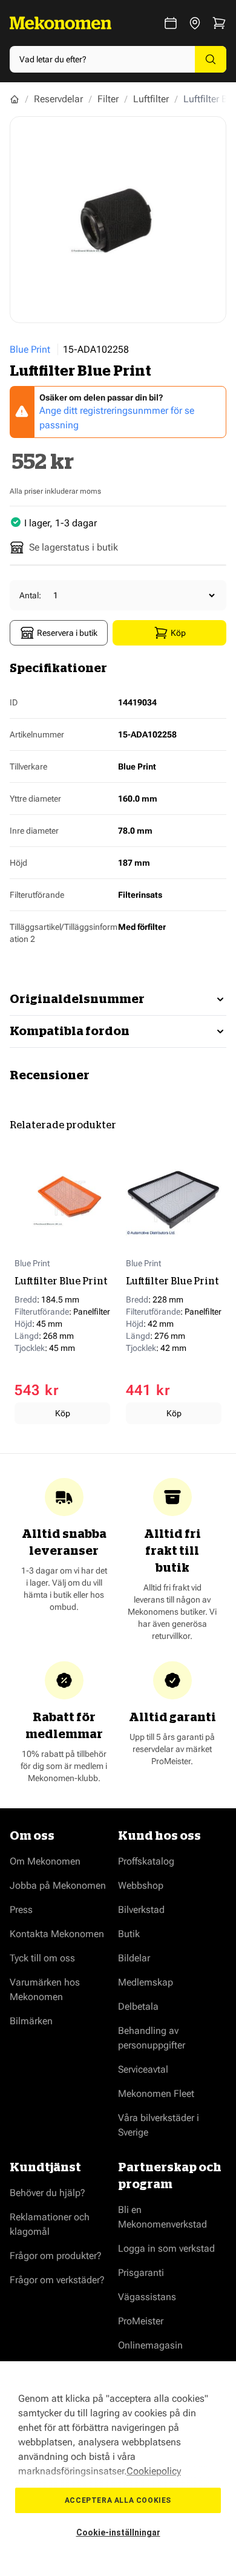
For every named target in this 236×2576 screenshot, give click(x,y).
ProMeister (141, 2321)
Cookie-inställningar (118, 2532)
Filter (108, 99)
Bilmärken (31, 2021)
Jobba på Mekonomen (58, 1885)
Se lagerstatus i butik (74, 547)
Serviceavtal (143, 2069)
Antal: (30, 595)
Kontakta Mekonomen (57, 1934)
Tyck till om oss (42, 1958)
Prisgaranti (141, 2273)
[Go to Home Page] (15, 99)
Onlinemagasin (150, 2345)
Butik (129, 1934)
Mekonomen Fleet (156, 2094)
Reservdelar (58, 99)
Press (21, 1910)
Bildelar (134, 1958)
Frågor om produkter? (56, 2256)
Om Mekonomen (45, 1861)
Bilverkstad (141, 1910)
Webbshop (141, 1885)
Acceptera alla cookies (118, 2500)
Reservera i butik (67, 633)
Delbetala (138, 2006)
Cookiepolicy (154, 2471)
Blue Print (30, 349)
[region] (118, 2469)
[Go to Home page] (61, 23)
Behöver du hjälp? (48, 2193)
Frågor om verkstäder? (57, 2280)
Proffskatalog (146, 1861)
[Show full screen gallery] (118, 220)
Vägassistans (147, 2297)
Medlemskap (146, 1982)
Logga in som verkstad (166, 2248)
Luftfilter (151, 99)
